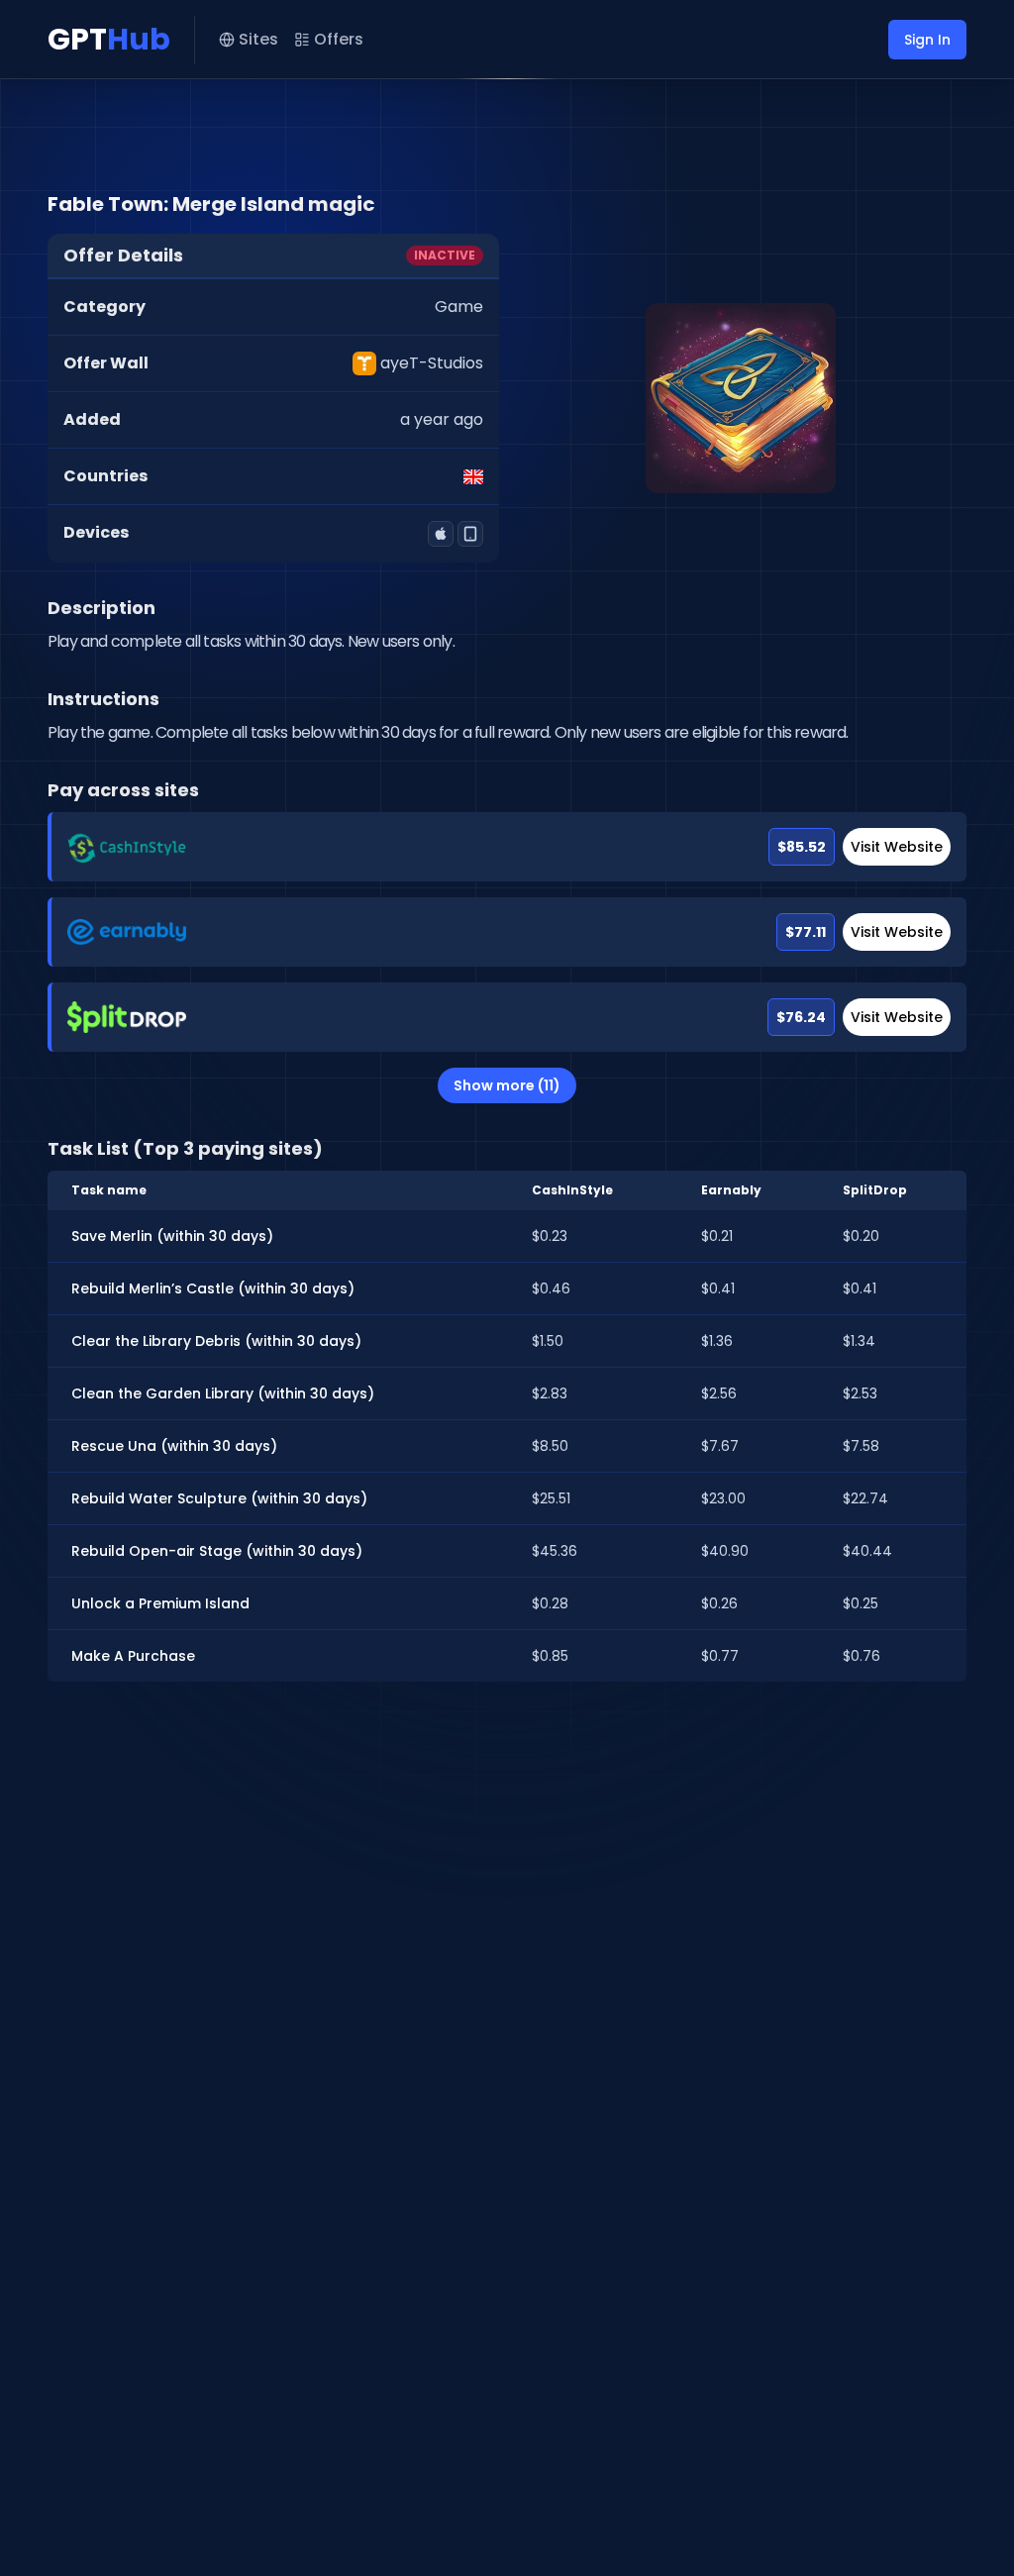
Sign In (927, 40)
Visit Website (897, 847)
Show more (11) (507, 1085)
